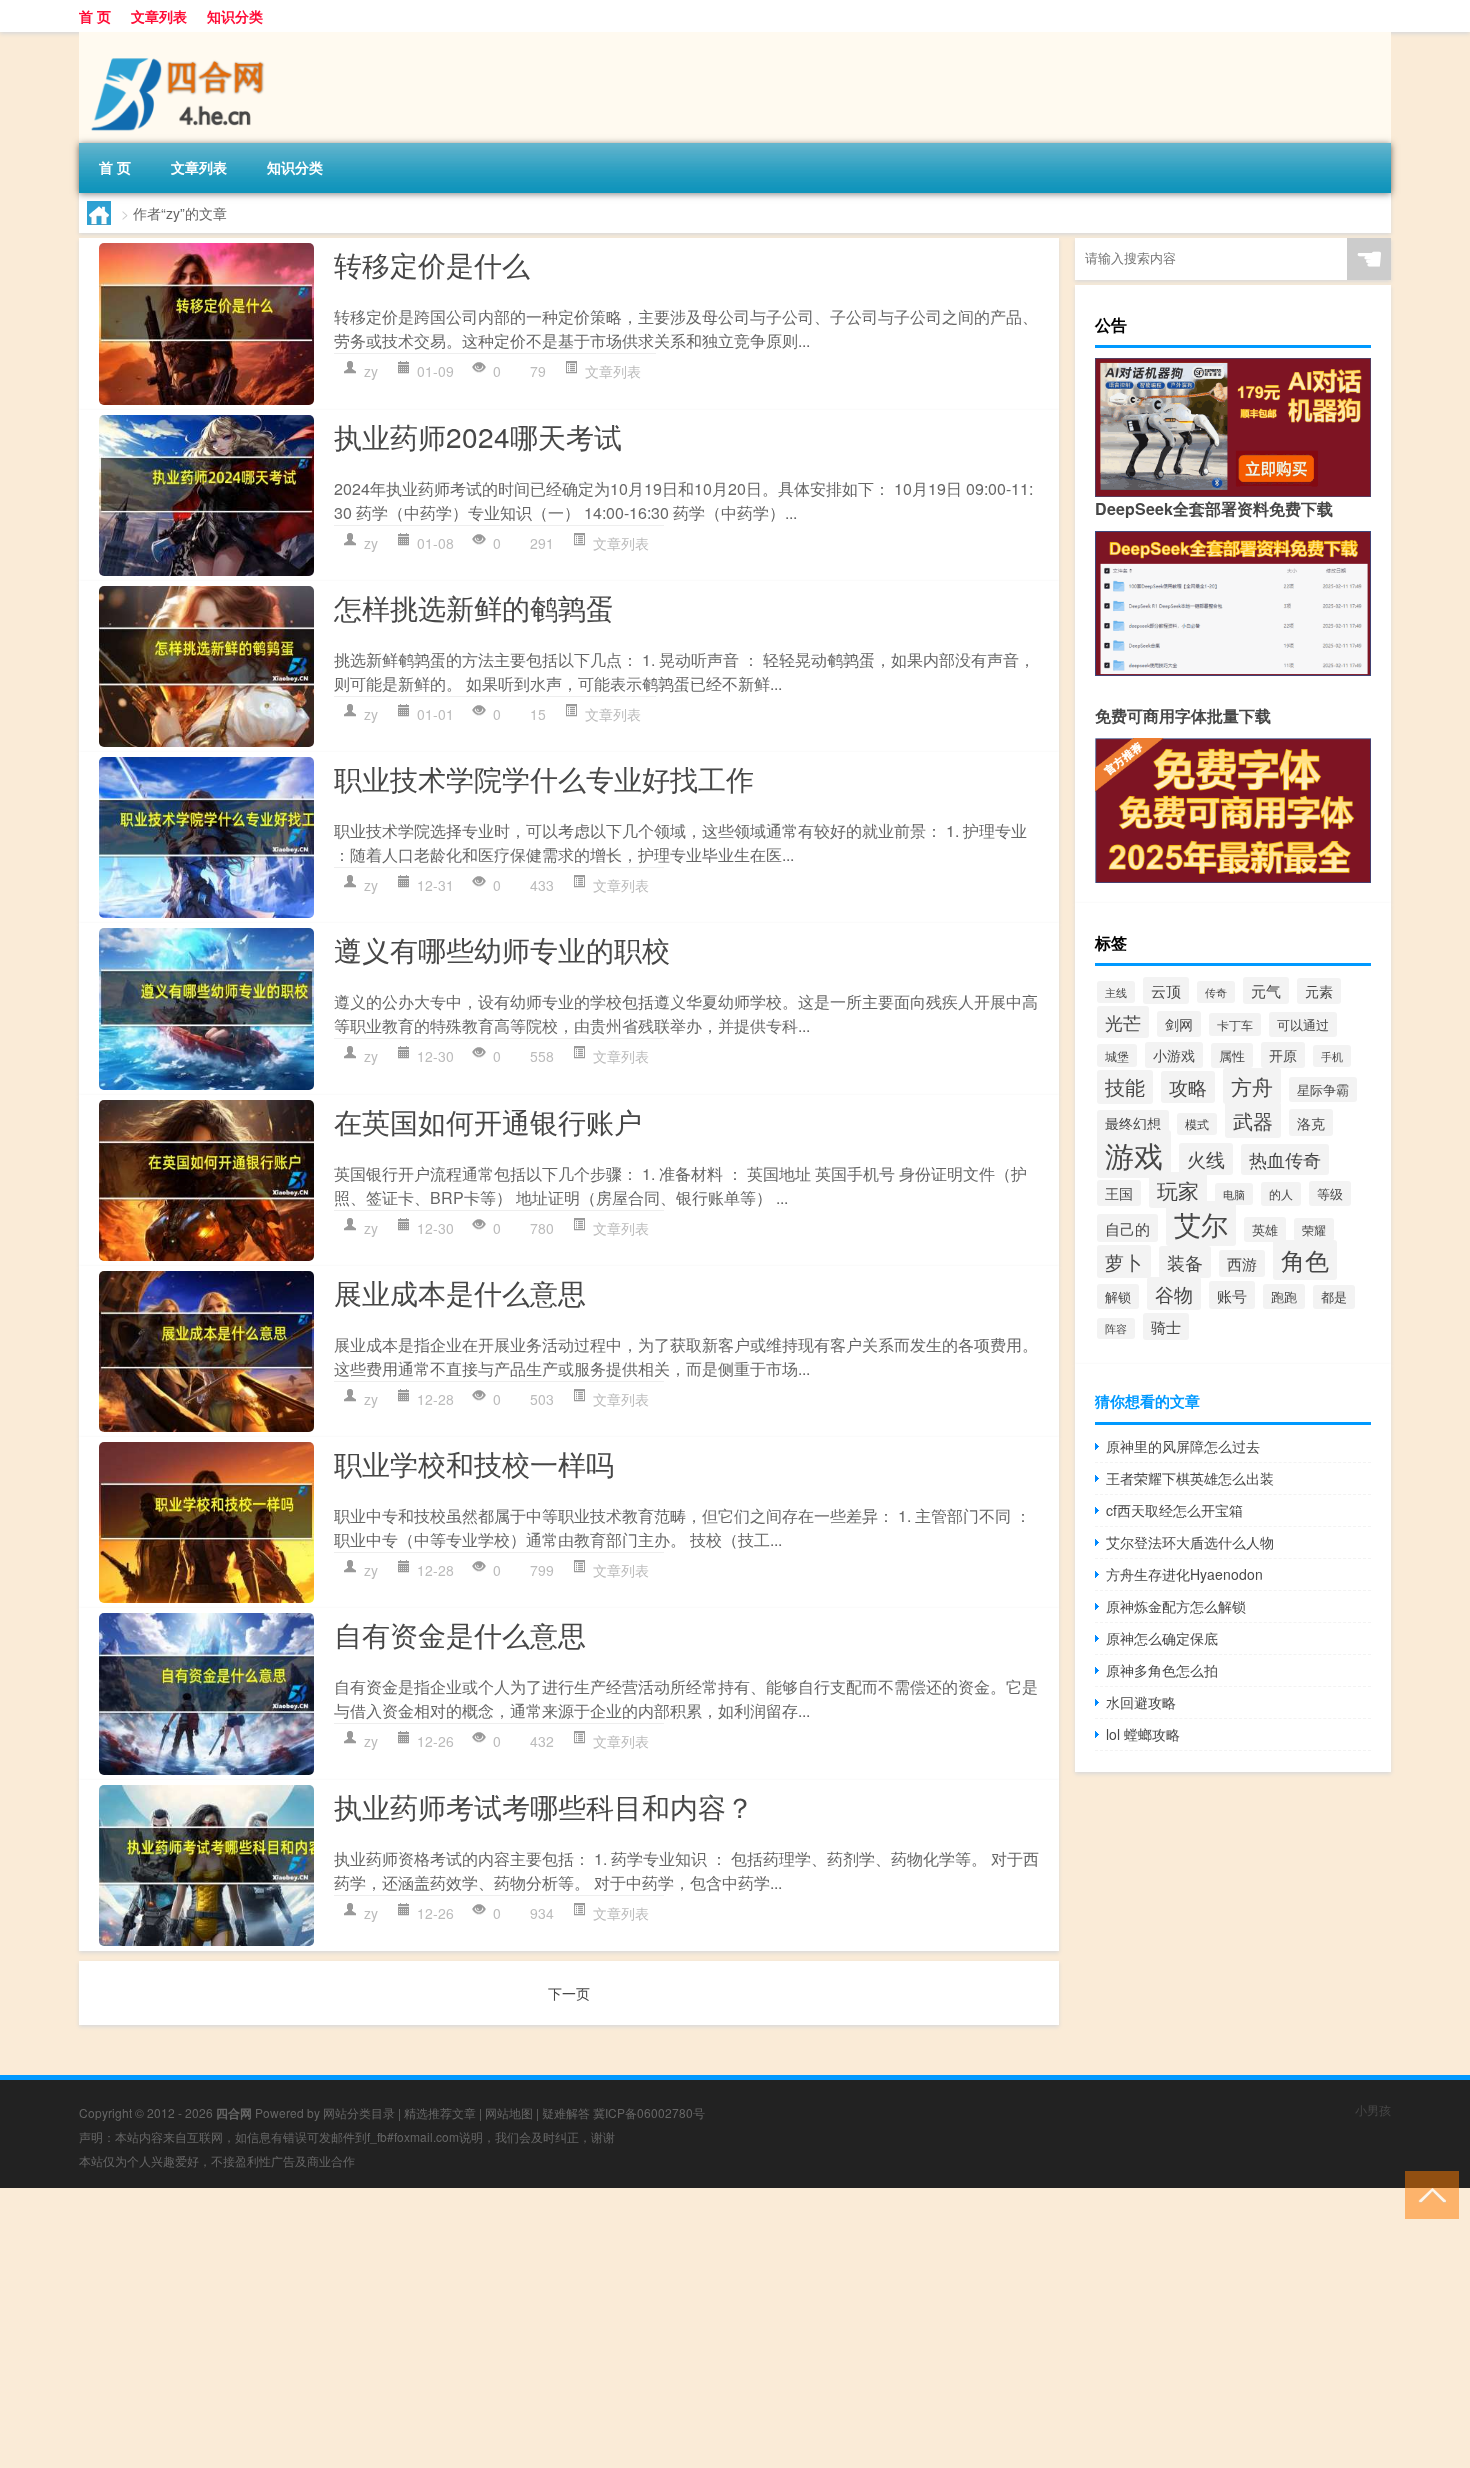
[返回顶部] (1427, 2193)
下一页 (569, 1993)
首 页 (95, 16)
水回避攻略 (1141, 1702)
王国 (1119, 1193)
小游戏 (1174, 1055)
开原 (1283, 1055)
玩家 (1178, 1190)
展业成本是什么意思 (460, 1292)
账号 (1232, 1295)
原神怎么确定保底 (1162, 1638)
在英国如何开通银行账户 (488, 1121)
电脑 (1234, 1194)
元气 (1266, 990)
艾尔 (1201, 1223)
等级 (1330, 1193)
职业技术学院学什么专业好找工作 (544, 778)
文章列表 (159, 16)
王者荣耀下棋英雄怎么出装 (1190, 1478)
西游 (1242, 1263)
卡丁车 (1235, 1024)
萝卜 (1124, 1261)
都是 (1334, 1297)
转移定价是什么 (432, 264)
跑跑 (1284, 1296)
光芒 (1123, 1022)
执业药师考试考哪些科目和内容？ (544, 1806)
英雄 (1265, 1229)
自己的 (1127, 1228)
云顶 (1166, 990)
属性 (1232, 1055)
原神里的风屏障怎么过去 (1183, 1446)
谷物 (1174, 1293)
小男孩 (1373, 2109)
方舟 (1252, 1086)
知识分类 (235, 16)
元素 (1319, 991)
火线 (1206, 1159)
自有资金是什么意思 (460, 1634)
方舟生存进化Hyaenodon (1184, 1574)
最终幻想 (1133, 1123)
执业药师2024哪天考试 (478, 436)
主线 (1116, 992)
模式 (1197, 1124)
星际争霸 (1323, 1089)
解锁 (1118, 1296)
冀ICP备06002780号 (649, 2112)
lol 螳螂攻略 (1143, 1734)
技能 (1125, 1087)
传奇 (1216, 992)
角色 (1305, 1260)
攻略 (1188, 1087)
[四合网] (184, 39)
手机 (1332, 1056)
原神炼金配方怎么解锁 (1176, 1606)
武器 (1253, 1120)
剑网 (1179, 1024)
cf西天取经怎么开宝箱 (1174, 1510)
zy (371, 371)
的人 (1281, 1194)
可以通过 (1303, 1024)
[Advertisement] (600, 2328)
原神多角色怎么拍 (1162, 1670)
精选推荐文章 (440, 2112)
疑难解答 (566, 2112)
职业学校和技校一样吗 (474, 1463)
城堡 (1117, 1055)
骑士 (1166, 1326)
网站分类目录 (359, 2112)
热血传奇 (1285, 1159)
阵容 (1116, 1328)
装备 (1185, 1262)
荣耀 (1314, 1229)
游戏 (1134, 1154)
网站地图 (509, 2112)
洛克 (1311, 1122)
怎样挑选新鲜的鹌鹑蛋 (474, 607)
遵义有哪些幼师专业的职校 (502, 949)
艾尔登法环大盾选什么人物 (1190, 1542)
